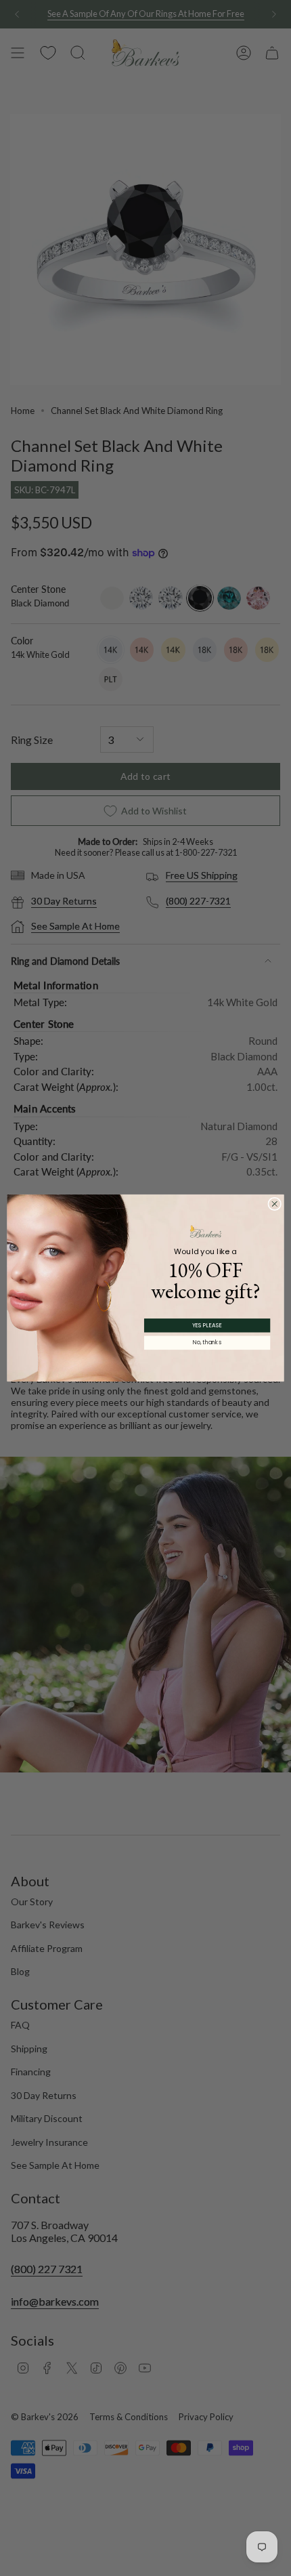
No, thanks (207, 1343)
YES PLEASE (207, 1325)
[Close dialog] (275, 1204)
